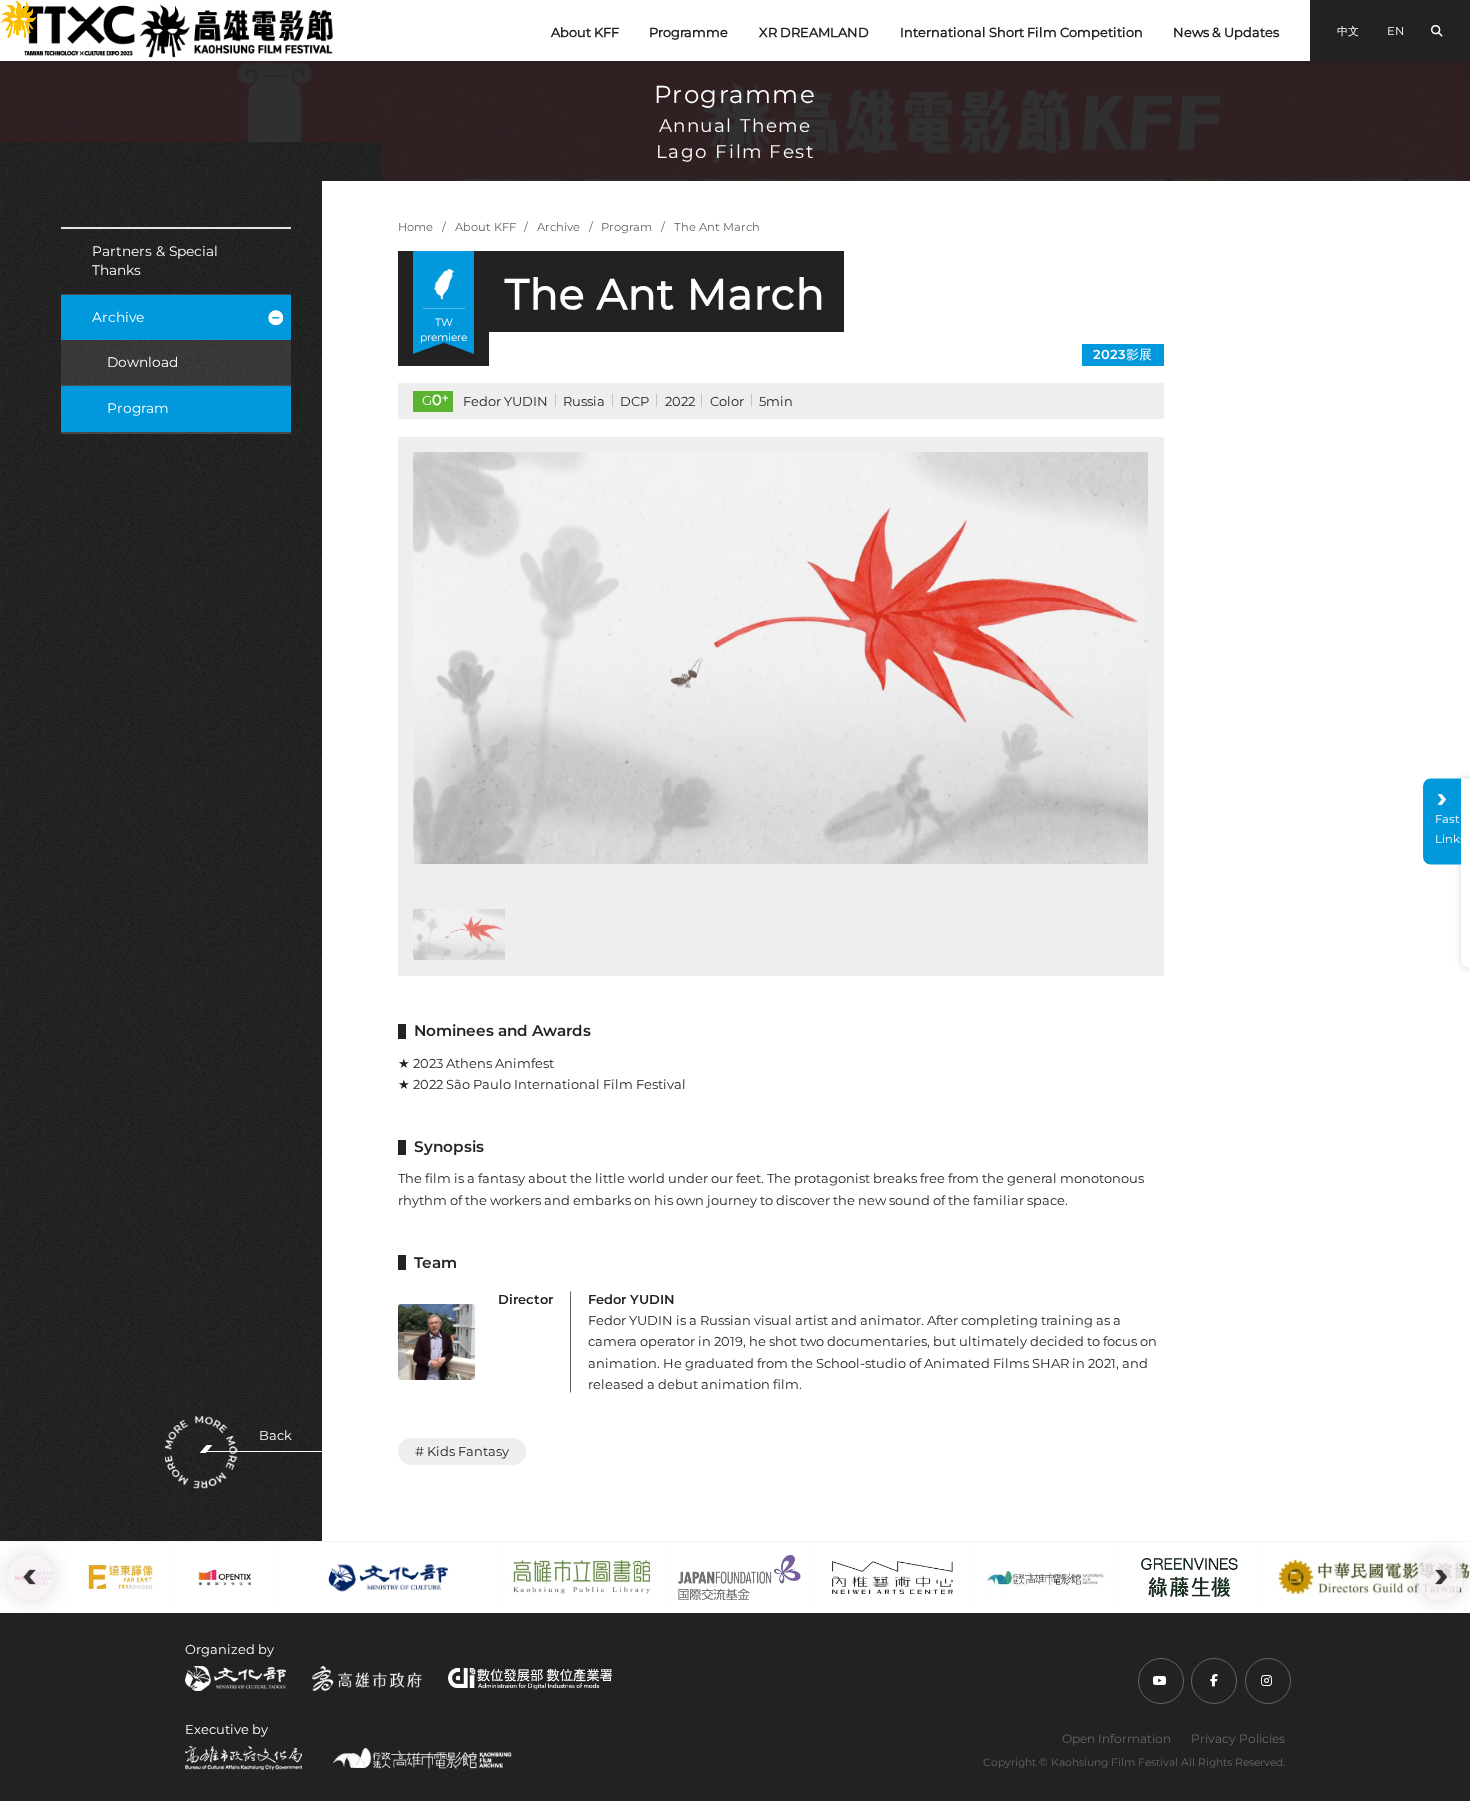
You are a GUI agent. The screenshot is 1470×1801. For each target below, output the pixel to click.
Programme (688, 32)
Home (415, 227)
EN (1395, 31)
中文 (1348, 31)
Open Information (1116, 1738)
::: (7, 11)
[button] (451, 658)
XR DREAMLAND (814, 32)
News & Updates (1226, 32)
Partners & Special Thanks (155, 260)
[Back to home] (177, 30)
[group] (780, 658)
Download (142, 362)
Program (138, 408)
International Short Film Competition (1021, 32)
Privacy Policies (1238, 1738)
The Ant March (717, 227)
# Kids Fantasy (462, 1451)
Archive (118, 317)
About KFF (585, 32)
